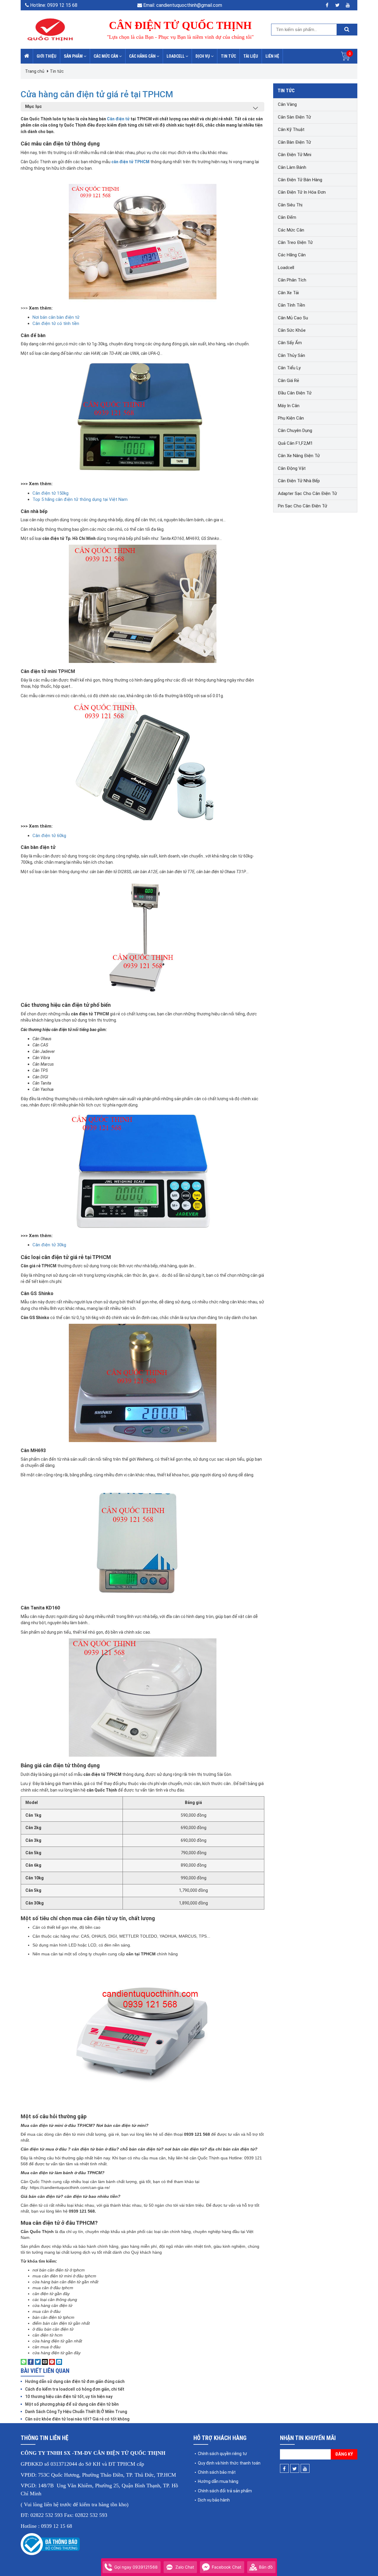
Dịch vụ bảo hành (214, 2500)
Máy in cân (289, 406)
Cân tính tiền (291, 305)
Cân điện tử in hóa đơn (302, 192)
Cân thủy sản (291, 355)
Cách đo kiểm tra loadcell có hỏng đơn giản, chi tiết (75, 2389)
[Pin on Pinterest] (52, 2362)
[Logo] (50, 29)
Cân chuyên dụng (295, 431)
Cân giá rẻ (289, 381)
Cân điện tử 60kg (49, 836)
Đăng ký (344, 2454)
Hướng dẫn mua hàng (218, 2481)
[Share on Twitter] (38, 2362)
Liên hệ (272, 56)
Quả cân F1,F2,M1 (295, 443)
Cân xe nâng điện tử (299, 456)
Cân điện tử (118, 119)
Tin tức (228, 56)
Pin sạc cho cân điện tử (303, 506)
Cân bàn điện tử (294, 142)
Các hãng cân (143, 56)
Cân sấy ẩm (290, 343)
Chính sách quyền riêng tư (222, 2454)
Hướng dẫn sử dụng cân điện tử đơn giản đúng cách (75, 2381)
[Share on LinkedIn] (59, 2362)
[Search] (347, 30)
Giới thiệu (47, 56)
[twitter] (337, 5)
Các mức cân (106, 56)
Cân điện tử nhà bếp (299, 481)
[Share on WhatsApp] (24, 2362)
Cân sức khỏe (292, 330)
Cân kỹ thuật (291, 130)
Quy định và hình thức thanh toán (229, 2463)
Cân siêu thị (290, 205)
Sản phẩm (74, 56)
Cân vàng (287, 104)
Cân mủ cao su (293, 318)
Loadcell (176, 56)
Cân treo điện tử (295, 242)
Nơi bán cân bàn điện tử (56, 317)
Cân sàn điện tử (294, 117)
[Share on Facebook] (31, 2362)
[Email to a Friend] (45, 2362)
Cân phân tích (292, 280)
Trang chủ (35, 71)
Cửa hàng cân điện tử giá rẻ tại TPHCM (97, 94)
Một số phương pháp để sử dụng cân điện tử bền (72, 2404)
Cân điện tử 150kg (50, 493)
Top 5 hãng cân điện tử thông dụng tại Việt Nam (80, 499)
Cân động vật (292, 468)
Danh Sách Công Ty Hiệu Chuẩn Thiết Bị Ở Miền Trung (76, 2412)
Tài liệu (251, 56)
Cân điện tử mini (295, 155)
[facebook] (327, 5)
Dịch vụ (203, 56)
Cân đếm (287, 217)
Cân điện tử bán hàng (300, 180)
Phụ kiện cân (291, 418)
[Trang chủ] (27, 56)
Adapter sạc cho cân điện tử (307, 493)
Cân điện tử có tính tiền (56, 323)
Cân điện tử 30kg (49, 1245)
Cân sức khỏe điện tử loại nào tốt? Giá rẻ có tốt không (77, 2419)
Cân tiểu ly (289, 368)
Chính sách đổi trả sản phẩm (225, 2491)
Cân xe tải (288, 293)
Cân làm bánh (292, 167)
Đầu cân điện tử (295, 393)
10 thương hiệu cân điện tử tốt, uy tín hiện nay (69, 2397)
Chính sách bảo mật (217, 2472)
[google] (348, 5)
